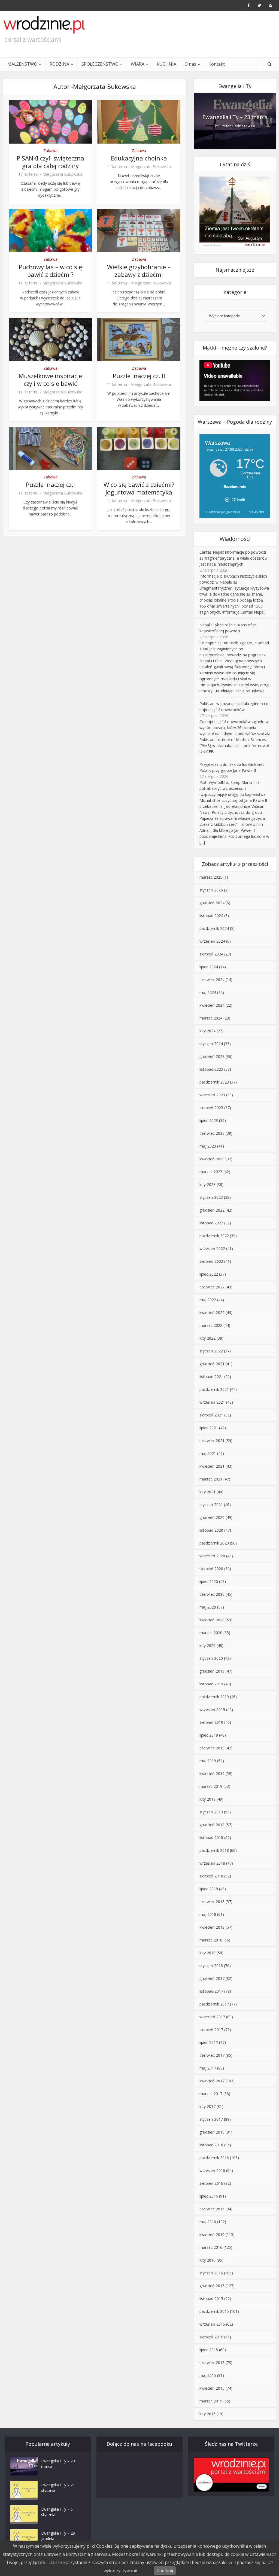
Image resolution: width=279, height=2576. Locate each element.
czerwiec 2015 (212, 2363)
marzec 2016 (211, 2247)
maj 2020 (208, 1607)
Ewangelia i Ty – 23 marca (235, 117)
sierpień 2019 (211, 1722)
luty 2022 (207, 1338)
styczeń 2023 (211, 1197)
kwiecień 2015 (212, 2388)
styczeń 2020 (211, 1658)
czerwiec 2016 (212, 2209)
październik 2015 (214, 2311)
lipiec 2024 (209, 967)
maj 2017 (208, 2068)
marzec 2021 (211, 1479)
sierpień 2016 (211, 2183)
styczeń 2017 (211, 2119)
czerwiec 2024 (212, 980)
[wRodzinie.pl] (44, 25)
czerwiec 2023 (212, 1133)
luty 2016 (207, 2260)
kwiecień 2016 (212, 2234)
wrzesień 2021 (212, 1402)
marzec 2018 (211, 1940)
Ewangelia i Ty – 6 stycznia (57, 2512)
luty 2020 (207, 1645)
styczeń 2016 (211, 2273)
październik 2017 (214, 2004)
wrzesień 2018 (212, 1863)
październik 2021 (214, 1389)
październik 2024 (214, 928)
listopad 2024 (211, 916)
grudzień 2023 (212, 1056)
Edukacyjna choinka (139, 158)
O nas (190, 64)
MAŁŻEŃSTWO (22, 64)
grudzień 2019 (212, 1671)
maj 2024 (208, 992)
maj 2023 (208, 1146)
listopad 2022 (211, 1223)
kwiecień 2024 (212, 1005)
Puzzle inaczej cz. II (139, 376)
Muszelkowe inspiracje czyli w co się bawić (50, 380)
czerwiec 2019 (212, 1748)
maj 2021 (208, 1453)
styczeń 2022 (211, 1351)
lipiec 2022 (209, 1274)
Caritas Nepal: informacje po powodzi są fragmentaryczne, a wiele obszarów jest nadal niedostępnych (233, 558)
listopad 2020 (211, 1530)
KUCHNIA (166, 64)
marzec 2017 (211, 2094)
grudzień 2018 (212, 1825)
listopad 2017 (211, 1991)
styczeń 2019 (211, 1812)
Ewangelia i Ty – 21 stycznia (58, 2488)
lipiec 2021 (209, 1428)
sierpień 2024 (211, 954)
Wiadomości (235, 539)
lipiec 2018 (209, 1889)
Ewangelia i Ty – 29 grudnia (58, 2536)
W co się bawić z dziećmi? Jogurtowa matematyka (139, 488)
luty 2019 (207, 1799)
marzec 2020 (211, 1633)
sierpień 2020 (211, 1569)
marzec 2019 (211, 1786)
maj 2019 (208, 1761)
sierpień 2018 (211, 1876)
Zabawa (50, 151)
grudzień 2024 (212, 903)
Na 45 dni (256, 512)
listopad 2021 (211, 1377)
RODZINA (59, 64)
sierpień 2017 (211, 2030)
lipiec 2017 (209, 2042)
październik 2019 (214, 1697)
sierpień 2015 (211, 2337)
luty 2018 (207, 1953)
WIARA (138, 64)
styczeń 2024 (211, 1044)
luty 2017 (207, 2106)
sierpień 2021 (211, 1415)
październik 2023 (214, 1082)
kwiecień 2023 (212, 1159)
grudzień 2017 (212, 1978)
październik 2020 (214, 1543)
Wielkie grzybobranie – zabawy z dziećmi (139, 271)
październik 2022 (214, 1236)
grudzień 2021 (212, 1364)
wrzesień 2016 (212, 2170)
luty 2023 (207, 1184)
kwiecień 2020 (212, 1620)
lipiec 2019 (209, 1735)
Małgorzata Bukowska (62, 174)
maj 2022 (208, 1300)
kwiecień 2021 (212, 1466)
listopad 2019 (211, 1684)
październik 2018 (214, 1850)
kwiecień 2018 (212, 1927)
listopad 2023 (211, 1069)
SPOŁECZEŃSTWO (100, 64)
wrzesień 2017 (212, 2017)
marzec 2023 (211, 1172)
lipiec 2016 (209, 2196)
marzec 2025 (211, 877)
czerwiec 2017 (212, 2055)
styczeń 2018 (211, 1966)
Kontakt (217, 64)
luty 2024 (207, 1031)
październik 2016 (214, 2158)
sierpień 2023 (211, 1108)
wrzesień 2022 (212, 1248)
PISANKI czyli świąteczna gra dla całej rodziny (50, 162)
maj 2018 (208, 1914)
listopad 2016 (211, 2145)
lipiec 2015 (209, 2350)
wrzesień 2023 (212, 1095)
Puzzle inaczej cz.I (50, 484)
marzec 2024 (211, 1018)
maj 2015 (208, 2375)
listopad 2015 (211, 2299)
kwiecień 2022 (212, 1313)
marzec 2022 (211, 1325)
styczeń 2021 (211, 1505)
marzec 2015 (211, 2401)
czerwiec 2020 (212, 1594)
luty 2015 (207, 2414)
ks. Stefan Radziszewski (235, 126)
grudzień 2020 (212, 1517)
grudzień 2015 (212, 2286)
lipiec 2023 (209, 1120)
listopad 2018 (211, 1838)
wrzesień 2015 (212, 2324)
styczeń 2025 (211, 890)
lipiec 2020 (209, 1581)
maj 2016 (208, 2222)
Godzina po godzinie (223, 512)
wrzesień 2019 (212, 1709)
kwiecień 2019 (212, 1774)
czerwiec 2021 (212, 1441)
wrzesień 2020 (212, 1556)
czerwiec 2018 (212, 1902)
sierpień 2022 (211, 1261)
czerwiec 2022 (212, 1287)
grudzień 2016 (212, 2132)
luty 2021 (207, 1492)
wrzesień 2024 (212, 941)
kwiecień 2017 (212, 2081)
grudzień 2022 (212, 1210)
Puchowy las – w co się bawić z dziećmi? (50, 271)
